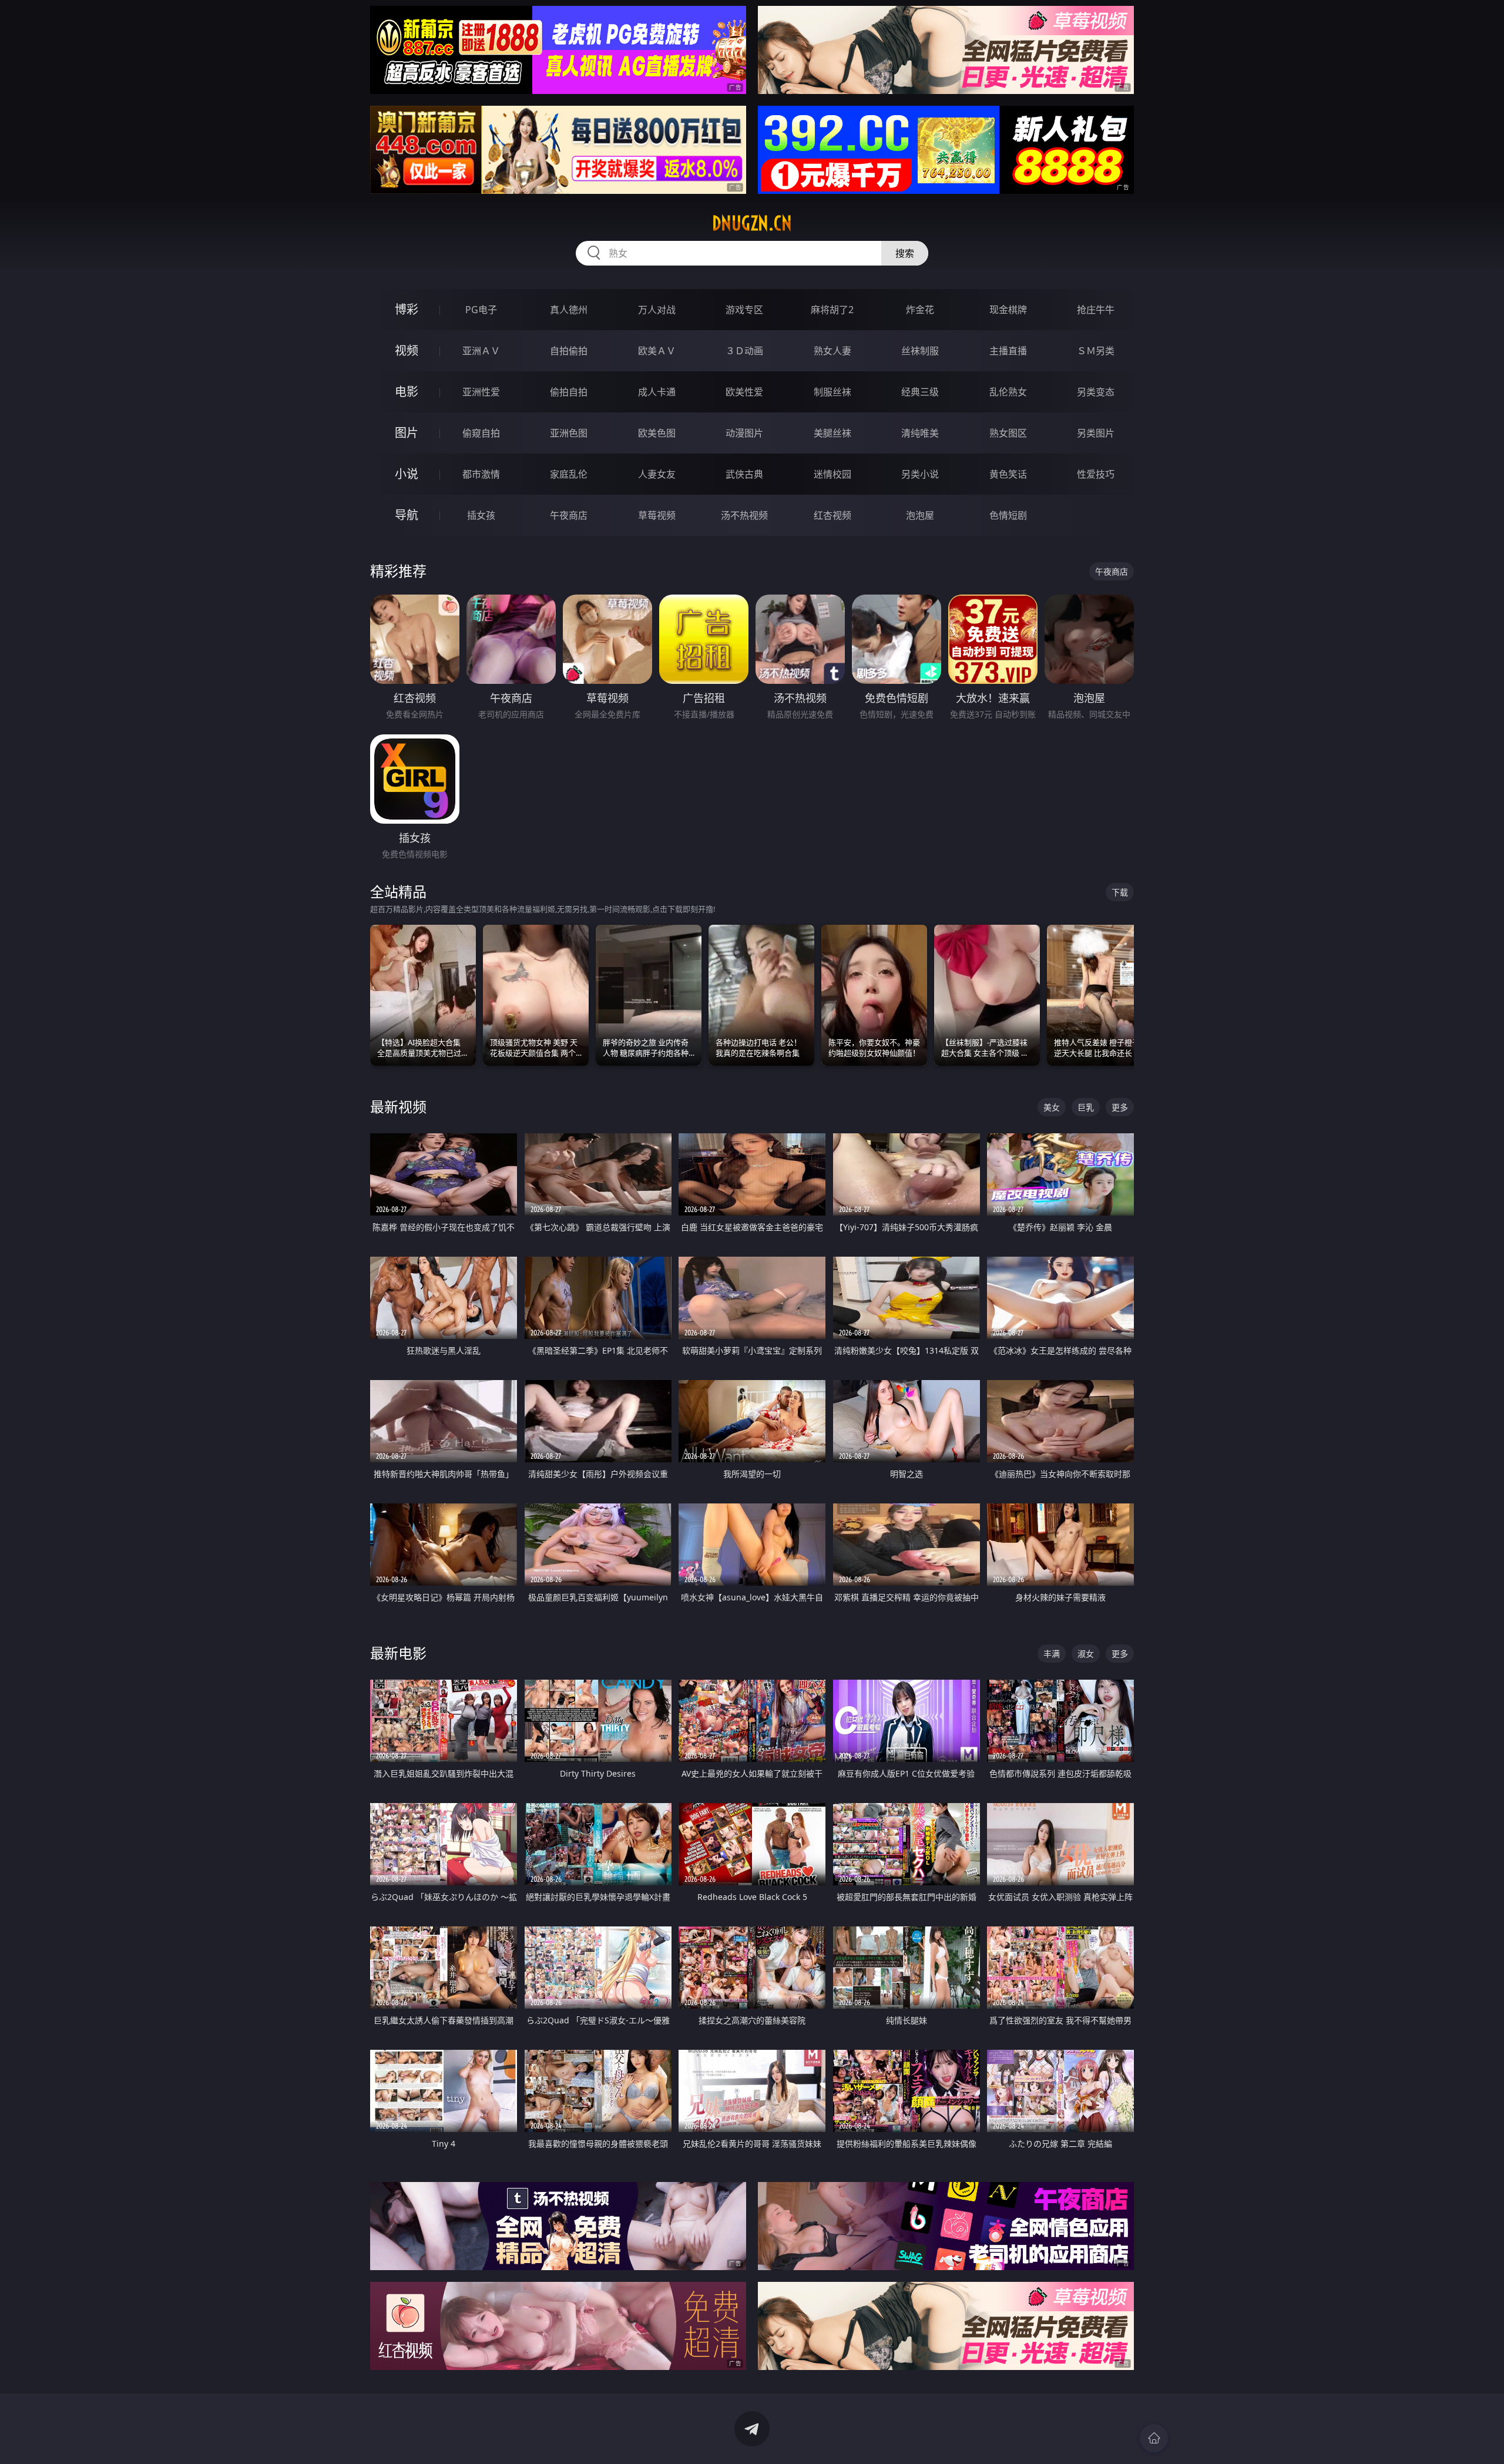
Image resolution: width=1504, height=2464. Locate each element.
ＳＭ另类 (1096, 351)
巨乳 (1086, 1107)
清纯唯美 (920, 433)
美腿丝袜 (832, 433)
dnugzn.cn (752, 223)
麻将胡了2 (832, 310)
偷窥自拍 (481, 433)
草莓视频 (657, 515)
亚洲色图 (569, 433)
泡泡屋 (920, 515)
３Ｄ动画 (744, 351)
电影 (407, 392)
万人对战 (657, 310)
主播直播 (1008, 351)
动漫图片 (744, 433)
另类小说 (920, 474)
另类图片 (1096, 433)
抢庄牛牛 (1096, 310)
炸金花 (920, 310)
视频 (407, 350)
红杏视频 (832, 515)
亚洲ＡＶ (481, 351)
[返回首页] (1154, 2438)
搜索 (905, 253)
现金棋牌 (1008, 310)
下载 (1120, 892)
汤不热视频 (744, 515)
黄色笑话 (1008, 474)
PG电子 (481, 310)
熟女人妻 (832, 351)
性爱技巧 (1096, 474)
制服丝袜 (832, 392)
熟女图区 (1008, 433)
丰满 (1052, 1654)
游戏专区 (744, 310)
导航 (407, 515)
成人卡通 (657, 392)
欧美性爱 (744, 392)
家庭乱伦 (569, 474)
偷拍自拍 (569, 392)
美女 (1052, 1107)
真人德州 (569, 310)
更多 (1120, 1107)
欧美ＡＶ (657, 351)
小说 (407, 474)
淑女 (1086, 1654)
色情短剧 (1008, 515)
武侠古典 (744, 474)
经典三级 (920, 392)
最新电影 (398, 1653)
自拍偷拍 (569, 351)
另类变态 (1096, 392)
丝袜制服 (920, 351)
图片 (407, 433)
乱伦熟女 (1008, 392)
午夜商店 (569, 515)
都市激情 (481, 474)
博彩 (407, 309)
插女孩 (481, 515)
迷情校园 (832, 474)
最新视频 (398, 1107)
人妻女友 (657, 474)
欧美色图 (657, 433)
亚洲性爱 (481, 392)
